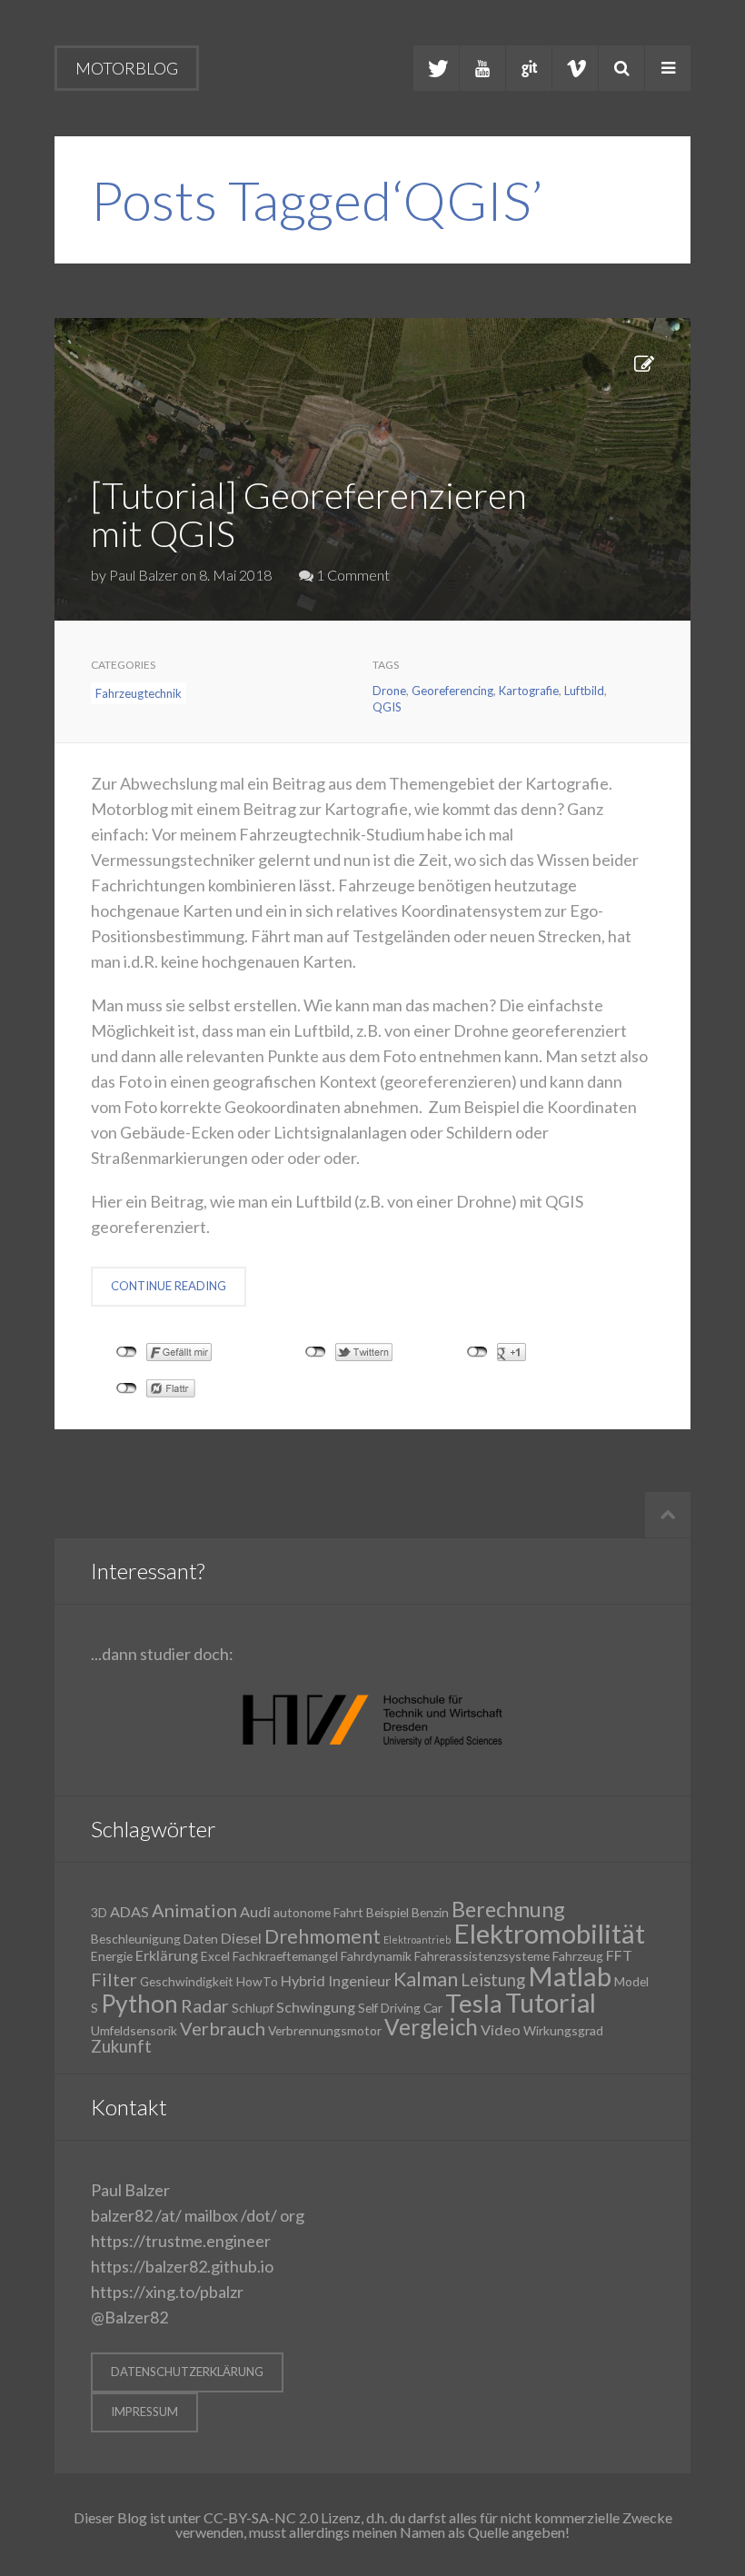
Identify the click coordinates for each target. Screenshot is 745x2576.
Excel (215, 1956)
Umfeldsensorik (134, 2030)
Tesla (474, 2003)
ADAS (129, 1911)
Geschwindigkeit (187, 1981)
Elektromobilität (549, 1933)
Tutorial (551, 2003)
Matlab (570, 1976)
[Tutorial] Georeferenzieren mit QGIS (309, 514)
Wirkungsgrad (563, 2030)
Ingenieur (359, 1980)
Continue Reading (169, 1286)
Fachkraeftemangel (285, 1956)
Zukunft (121, 2046)
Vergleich (431, 2027)
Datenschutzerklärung (187, 2372)
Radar (205, 2005)
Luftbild (584, 691)
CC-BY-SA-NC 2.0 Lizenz (282, 2517)
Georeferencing (452, 691)
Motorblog (127, 68)
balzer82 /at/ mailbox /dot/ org (198, 2215)
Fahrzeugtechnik (139, 693)
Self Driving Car (400, 2008)
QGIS (387, 707)
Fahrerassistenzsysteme (482, 1956)
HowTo (257, 1981)
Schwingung (316, 2007)
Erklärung (167, 1955)
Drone (389, 691)
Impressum (144, 2412)
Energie (112, 1956)
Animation (194, 1910)
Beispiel (387, 1912)
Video (501, 2029)
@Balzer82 (129, 2317)
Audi (255, 1911)
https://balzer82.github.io (182, 2266)
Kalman (426, 1979)
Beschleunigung (136, 1939)
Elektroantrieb (417, 1939)
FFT (619, 1955)
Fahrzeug (578, 1956)
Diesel (241, 1938)
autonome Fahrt (318, 1912)
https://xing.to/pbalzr (167, 2292)
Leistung (493, 1980)
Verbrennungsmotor (325, 2030)
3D (99, 1912)
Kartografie (529, 691)
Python (139, 2004)
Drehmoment (323, 1936)
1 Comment (352, 575)
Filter (114, 1979)
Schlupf (253, 2008)
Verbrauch (223, 2028)
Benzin (430, 1912)
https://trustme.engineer (181, 2241)
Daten (201, 1939)
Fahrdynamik (376, 1956)
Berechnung (508, 1909)
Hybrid (303, 1980)
